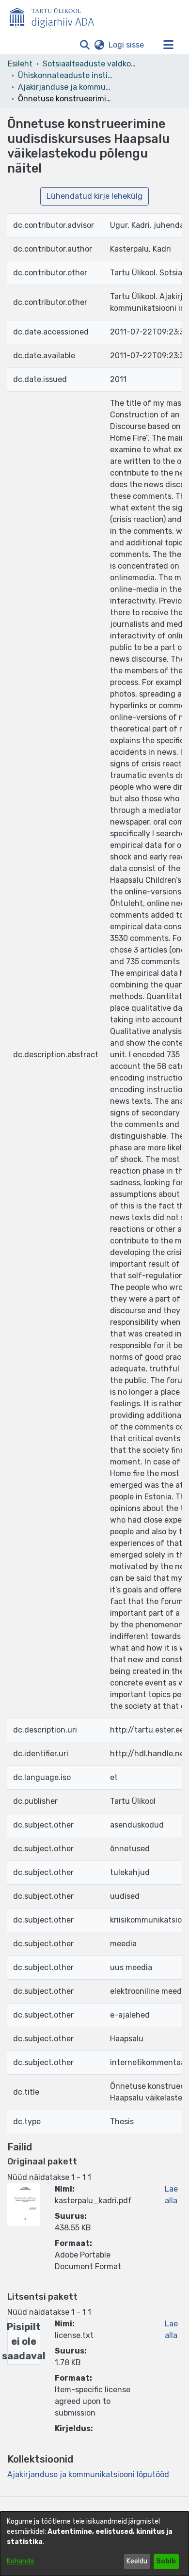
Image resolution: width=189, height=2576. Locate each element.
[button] (85, 45)
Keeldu (137, 2561)
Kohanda (20, 2561)
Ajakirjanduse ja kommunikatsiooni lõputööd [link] (66, 87)
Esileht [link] (20, 64)
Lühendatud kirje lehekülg (94, 196)
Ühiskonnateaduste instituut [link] (66, 75)
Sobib (166, 2561)
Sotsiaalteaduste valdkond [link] (91, 64)
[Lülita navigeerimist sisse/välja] (168, 45)
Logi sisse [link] (127, 45)
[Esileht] (56, 16)
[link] (88, 2474)
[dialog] (94, 2544)
